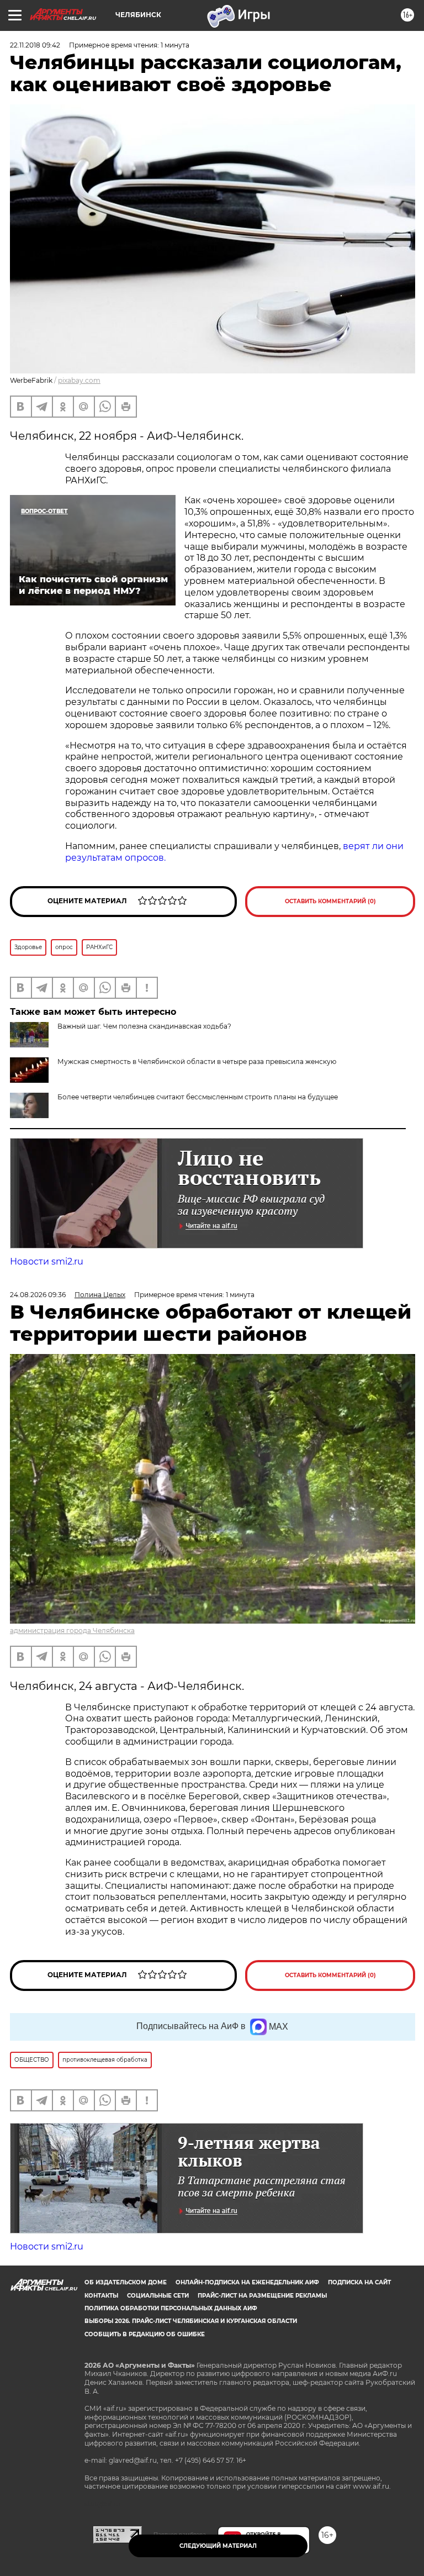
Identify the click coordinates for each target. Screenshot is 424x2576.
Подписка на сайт (359, 2282)
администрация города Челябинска (72, 1631)
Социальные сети (158, 2296)
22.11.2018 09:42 (35, 45)
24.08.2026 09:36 (38, 1295)
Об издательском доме (126, 2282)
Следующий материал (218, 2546)
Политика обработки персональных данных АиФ (171, 2308)
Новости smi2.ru (47, 1261)
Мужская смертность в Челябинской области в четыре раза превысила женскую (197, 1062)
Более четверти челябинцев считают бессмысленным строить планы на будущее (198, 1097)
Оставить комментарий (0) (330, 901)
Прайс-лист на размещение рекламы (262, 2296)
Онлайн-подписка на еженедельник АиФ (247, 2282)
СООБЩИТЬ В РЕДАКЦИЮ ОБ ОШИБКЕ (145, 2334)
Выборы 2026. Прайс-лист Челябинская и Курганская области (191, 2321)
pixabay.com (79, 380)
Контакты (101, 2296)
